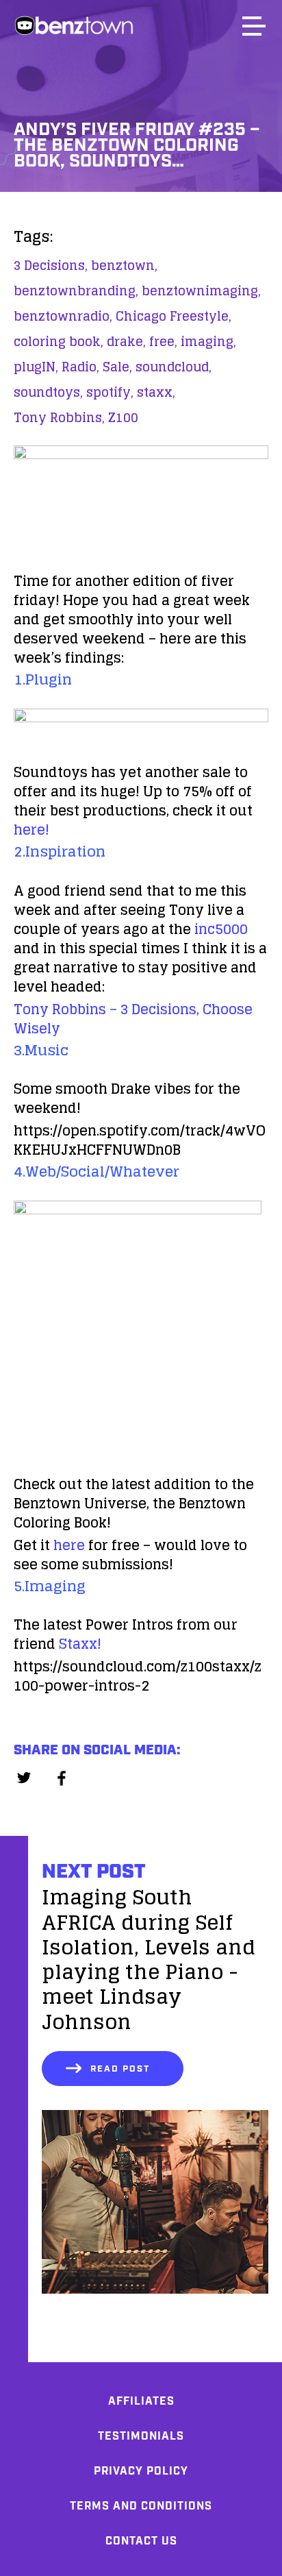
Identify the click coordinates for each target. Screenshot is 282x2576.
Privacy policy (141, 2471)
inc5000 (221, 929)
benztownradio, (63, 316)
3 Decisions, (51, 265)
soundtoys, (48, 392)
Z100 (123, 417)
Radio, (80, 367)
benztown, (124, 265)
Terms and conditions (141, 2506)
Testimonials (141, 2437)
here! (31, 830)
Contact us (141, 2541)
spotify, (110, 392)
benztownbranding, (76, 291)
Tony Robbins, (59, 417)
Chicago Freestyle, (174, 316)
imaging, (208, 341)
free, (163, 341)
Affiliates (141, 2402)
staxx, (156, 392)
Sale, (117, 367)
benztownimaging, (201, 291)
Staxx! (80, 1644)
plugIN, (36, 367)
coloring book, (59, 341)
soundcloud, (174, 367)
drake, (126, 341)
